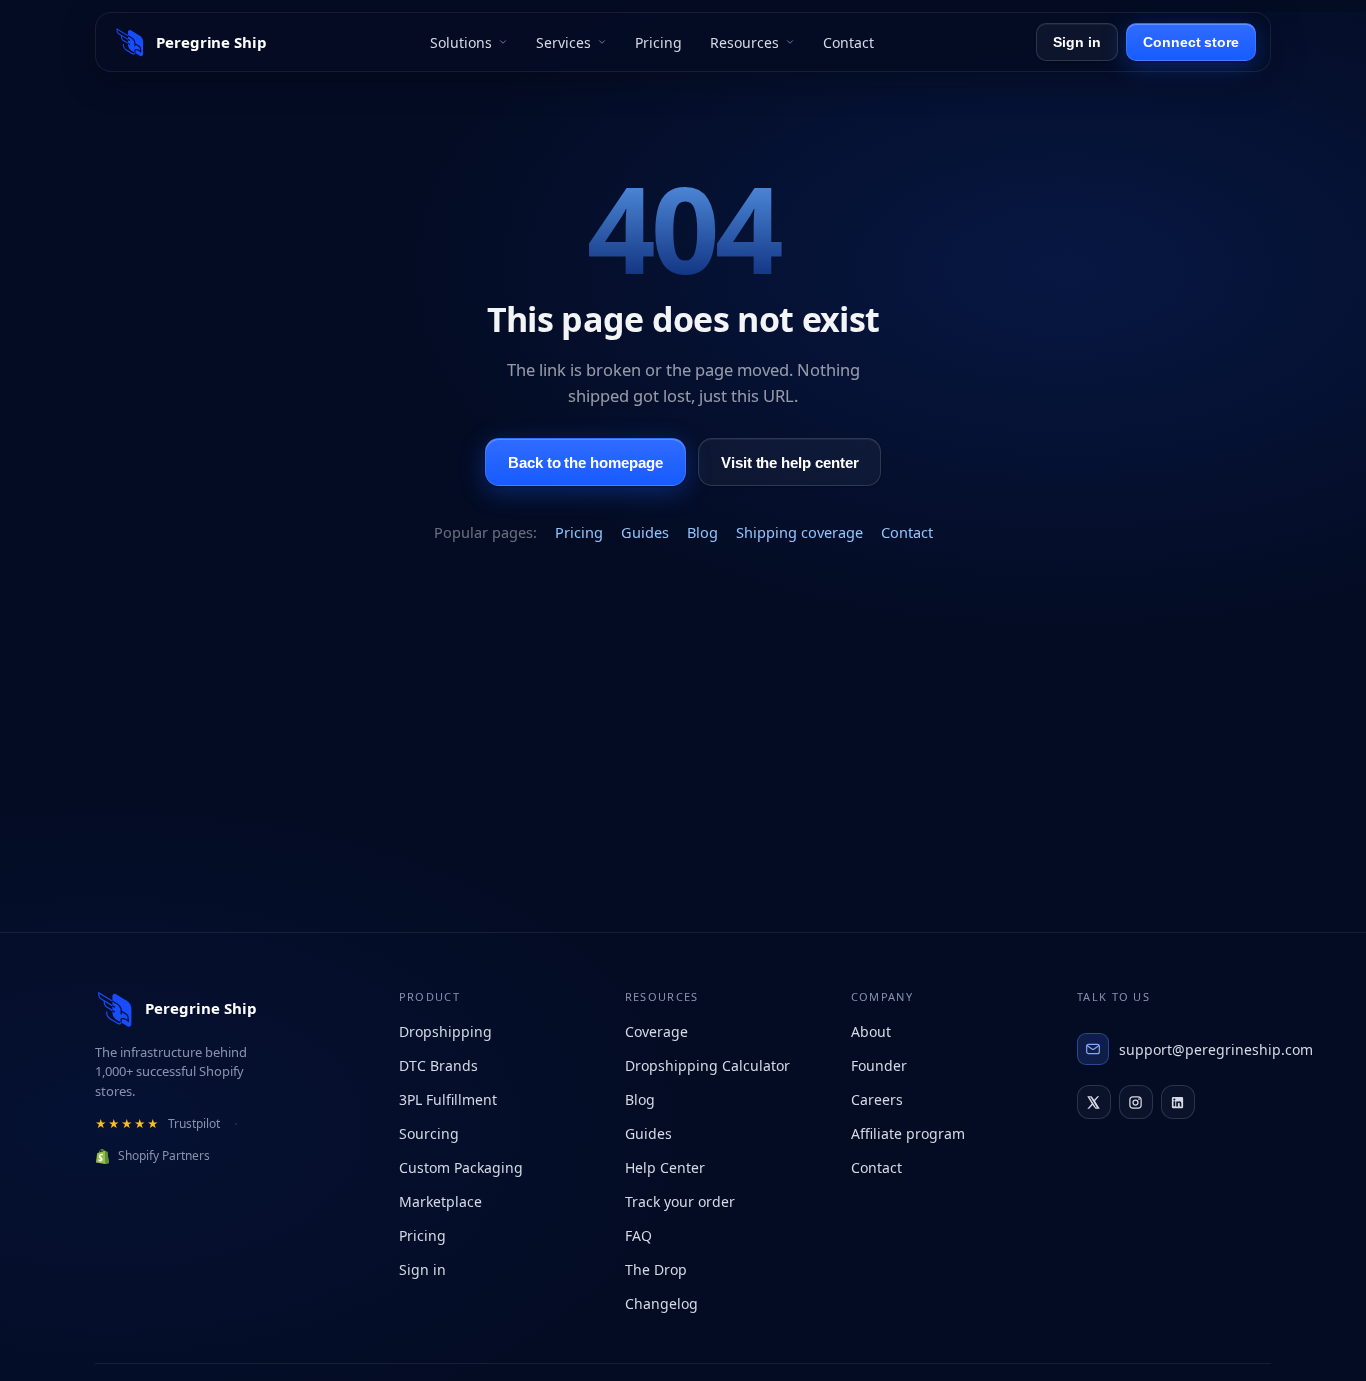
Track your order (680, 1201)
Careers (877, 1099)
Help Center (665, 1167)
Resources (744, 42)
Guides (645, 532)
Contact (848, 42)
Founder (879, 1065)
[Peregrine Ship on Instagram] (1136, 1102)
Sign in (1077, 42)
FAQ (638, 1235)
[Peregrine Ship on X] (1094, 1102)
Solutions (461, 42)
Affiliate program (908, 1133)
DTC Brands (438, 1065)
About (871, 1031)
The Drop (656, 1269)
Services (563, 42)
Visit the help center (789, 461)
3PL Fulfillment (448, 1099)
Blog (702, 532)
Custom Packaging (461, 1167)
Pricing (658, 42)
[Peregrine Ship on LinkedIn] (1178, 1102)
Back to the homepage (585, 461)
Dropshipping (445, 1031)
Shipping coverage (799, 532)
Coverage (656, 1031)
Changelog (661, 1303)
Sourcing (429, 1133)
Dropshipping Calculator (707, 1065)
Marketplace (440, 1201)
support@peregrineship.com (1195, 1049)
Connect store (1191, 42)
